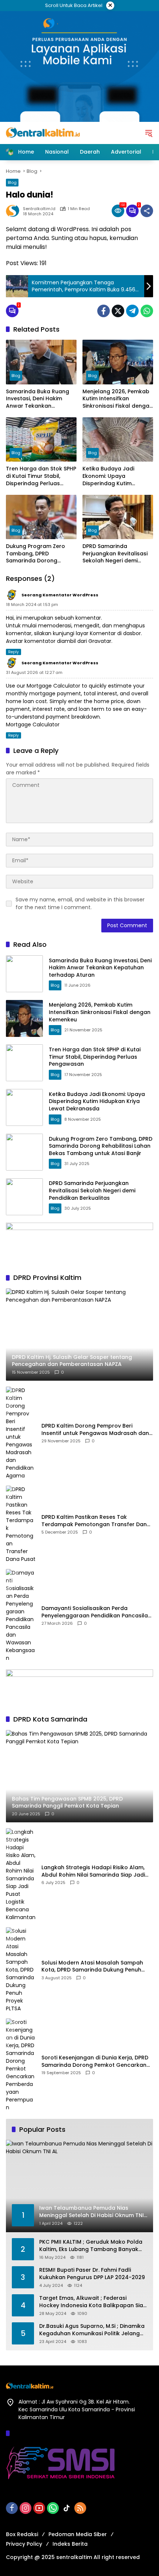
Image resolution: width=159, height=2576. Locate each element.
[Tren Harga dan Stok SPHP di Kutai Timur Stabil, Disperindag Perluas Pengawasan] (41, 439)
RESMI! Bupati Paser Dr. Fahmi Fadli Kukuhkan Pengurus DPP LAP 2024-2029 (92, 2274)
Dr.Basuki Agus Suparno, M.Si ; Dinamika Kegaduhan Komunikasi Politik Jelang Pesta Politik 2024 (92, 2330)
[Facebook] (104, 311)
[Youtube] (39, 2508)
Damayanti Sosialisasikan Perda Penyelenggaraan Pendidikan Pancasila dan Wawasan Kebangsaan (95, 1612)
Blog (12, 182)
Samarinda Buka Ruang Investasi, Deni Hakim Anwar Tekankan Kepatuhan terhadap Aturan (38, 399)
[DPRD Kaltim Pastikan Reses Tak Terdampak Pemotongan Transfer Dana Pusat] (21, 1524)
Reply (13, 652)
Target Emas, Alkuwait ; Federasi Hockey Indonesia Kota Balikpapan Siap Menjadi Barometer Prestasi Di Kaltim (93, 2302)
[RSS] (80, 2508)
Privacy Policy (24, 2544)
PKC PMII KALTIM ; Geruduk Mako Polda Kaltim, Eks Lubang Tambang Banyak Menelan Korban (91, 2246)
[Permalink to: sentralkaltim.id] (14, 211)
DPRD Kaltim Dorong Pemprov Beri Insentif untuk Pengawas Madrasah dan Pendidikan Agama (95, 1430)
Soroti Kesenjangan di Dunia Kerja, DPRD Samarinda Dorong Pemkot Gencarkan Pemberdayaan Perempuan (95, 2061)
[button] (149, 133)
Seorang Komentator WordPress (60, 595)
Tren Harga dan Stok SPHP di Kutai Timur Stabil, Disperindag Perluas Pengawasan (41, 476)
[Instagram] (26, 2508)
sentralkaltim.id (39, 209)
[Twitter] (118, 311)
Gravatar (100, 641)
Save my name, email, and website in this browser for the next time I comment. (80, 903)
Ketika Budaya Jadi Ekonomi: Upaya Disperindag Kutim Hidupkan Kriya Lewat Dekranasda (111, 476)
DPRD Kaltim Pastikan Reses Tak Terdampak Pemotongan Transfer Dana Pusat (96, 1521)
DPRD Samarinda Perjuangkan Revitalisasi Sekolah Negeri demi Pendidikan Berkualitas (115, 554)
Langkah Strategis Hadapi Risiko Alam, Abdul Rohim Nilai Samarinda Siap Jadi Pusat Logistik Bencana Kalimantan (93, 1871)
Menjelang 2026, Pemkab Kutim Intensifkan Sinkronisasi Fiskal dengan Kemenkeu (118, 399)
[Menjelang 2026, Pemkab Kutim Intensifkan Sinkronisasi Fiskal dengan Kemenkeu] (118, 362)
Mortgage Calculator (33, 724)
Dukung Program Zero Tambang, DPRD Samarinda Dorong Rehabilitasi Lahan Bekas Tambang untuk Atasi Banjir (39, 554)
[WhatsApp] (147, 311)
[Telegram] (132, 311)
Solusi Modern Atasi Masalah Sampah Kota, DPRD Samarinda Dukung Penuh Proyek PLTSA (92, 1967)
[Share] (147, 211)
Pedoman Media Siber (78, 2534)
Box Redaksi (22, 2534)
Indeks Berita (70, 2544)
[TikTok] (67, 2508)
